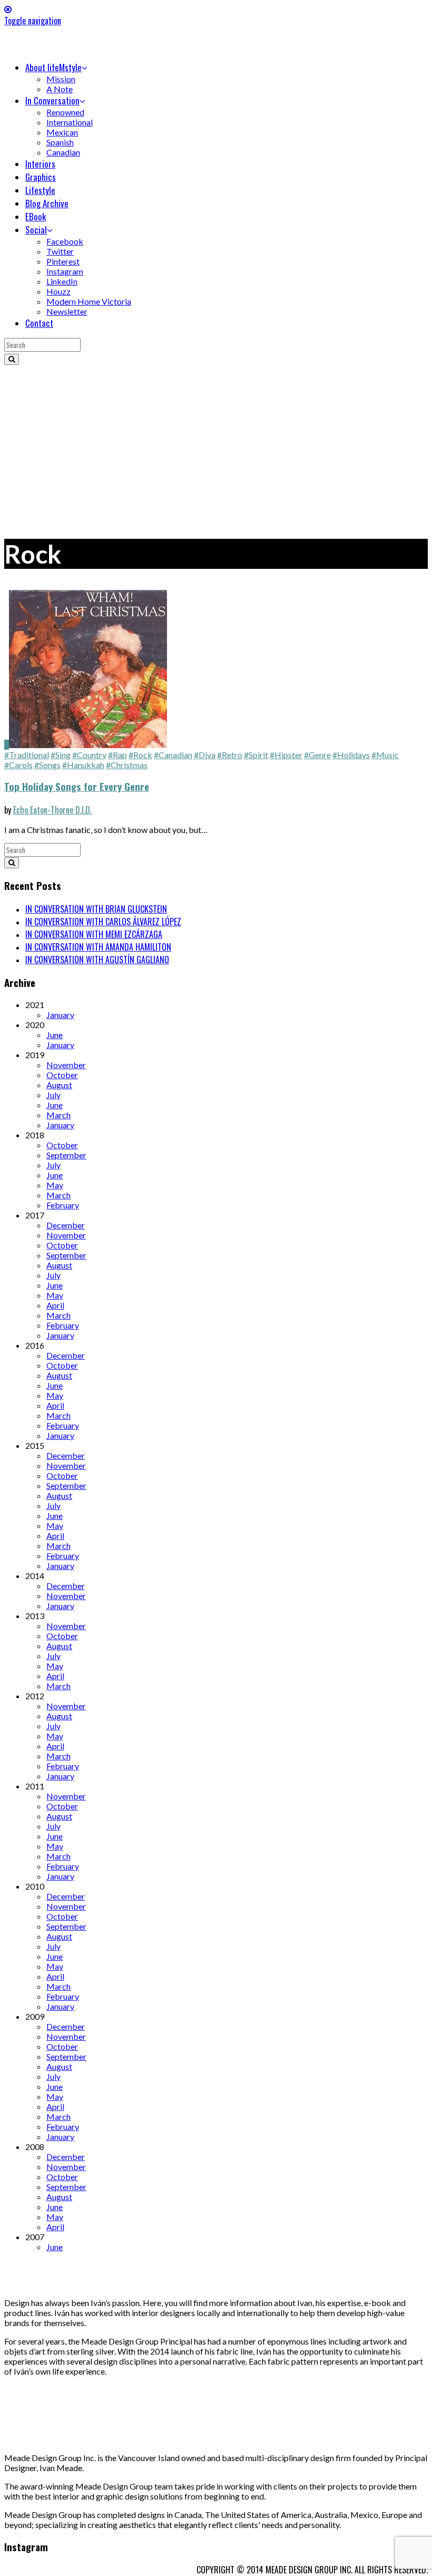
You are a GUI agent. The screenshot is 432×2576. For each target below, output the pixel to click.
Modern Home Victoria (89, 301)
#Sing (61, 755)
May (55, 1185)
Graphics (41, 177)
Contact (39, 323)
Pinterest (63, 261)
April (55, 1305)
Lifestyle (40, 190)
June (55, 1035)
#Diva (205, 755)
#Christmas (127, 765)
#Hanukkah (83, 765)
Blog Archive (47, 203)
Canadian (63, 152)
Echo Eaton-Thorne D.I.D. (52, 810)
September (66, 1155)
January (60, 1015)
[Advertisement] (216, 444)
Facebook (65, 241)
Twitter (60, 251)
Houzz (58, 291)
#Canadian (173, 755)
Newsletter (67, 311)
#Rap (117, 755)
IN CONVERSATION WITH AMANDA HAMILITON (98, 947)
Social (36, 230)
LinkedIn (62, 281)
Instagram (65, 271)
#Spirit (256, 755)
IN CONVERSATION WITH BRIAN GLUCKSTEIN (96, 909)
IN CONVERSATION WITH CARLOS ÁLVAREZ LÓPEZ (103, 922)
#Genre (317, 755)
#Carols (18, 765)
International (70, 122)
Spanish (60, 142)
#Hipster (286, 755)
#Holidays (351, 755)
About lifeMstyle (53, 67)
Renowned (65, 112)
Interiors (40, 164)
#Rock (140, 755)
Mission (61, 79)
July (53, 1095)
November (66, 1065)
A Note (60, 89)
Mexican (62, 132)
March (58, 1115)
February (63, 1205)
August (59, 1085)
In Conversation (52, 100)
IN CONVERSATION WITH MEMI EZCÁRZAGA (94, 934)
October (62, 1075)
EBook (36, 216)
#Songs (47, 765)
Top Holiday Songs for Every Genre (77, 786)
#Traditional (27, 755)
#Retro (230, 755)
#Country (89, 755)
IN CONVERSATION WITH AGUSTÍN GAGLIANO (97, 960)
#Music (385, 755)
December (66, 1225)
